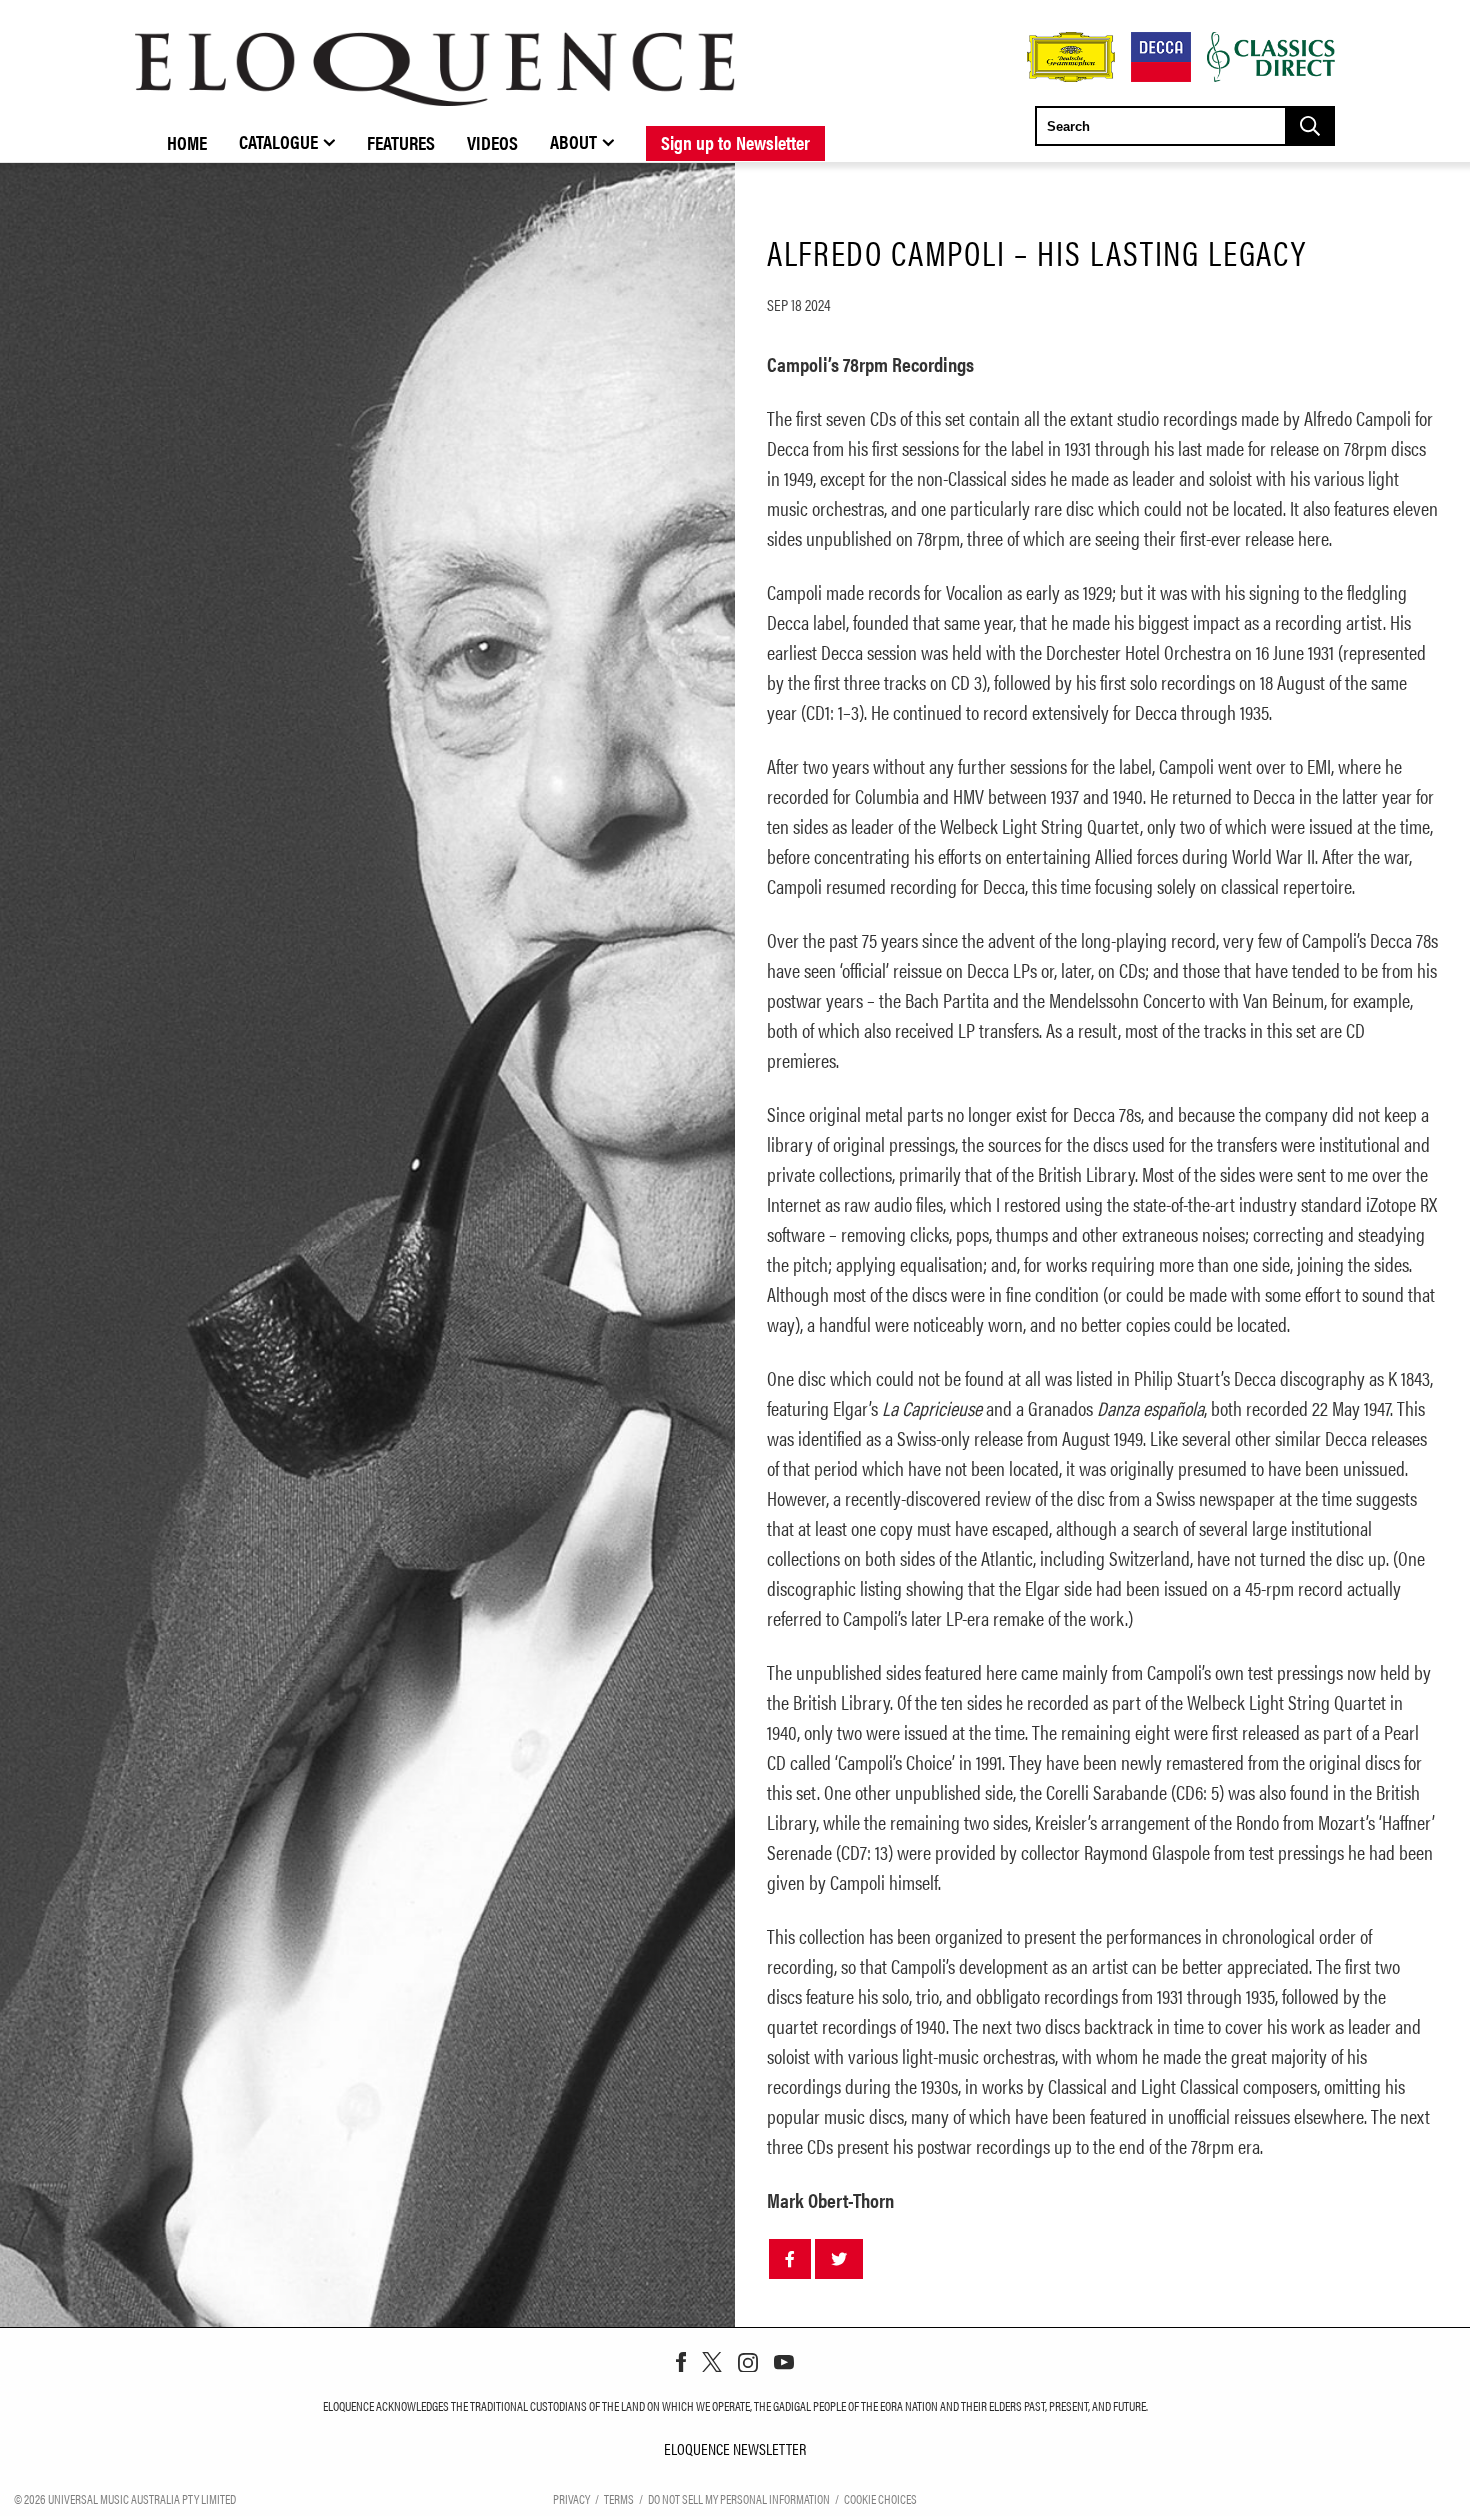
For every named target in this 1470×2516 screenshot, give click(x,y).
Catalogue (278, 141)
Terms (619, 2498)
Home (187, 142)
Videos (492, 142)
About (573, 141)
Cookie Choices (880, 2498)
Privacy (571, 2498)
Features (401, 142)
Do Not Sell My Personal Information (739, 2498)
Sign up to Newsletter (735, 142)
